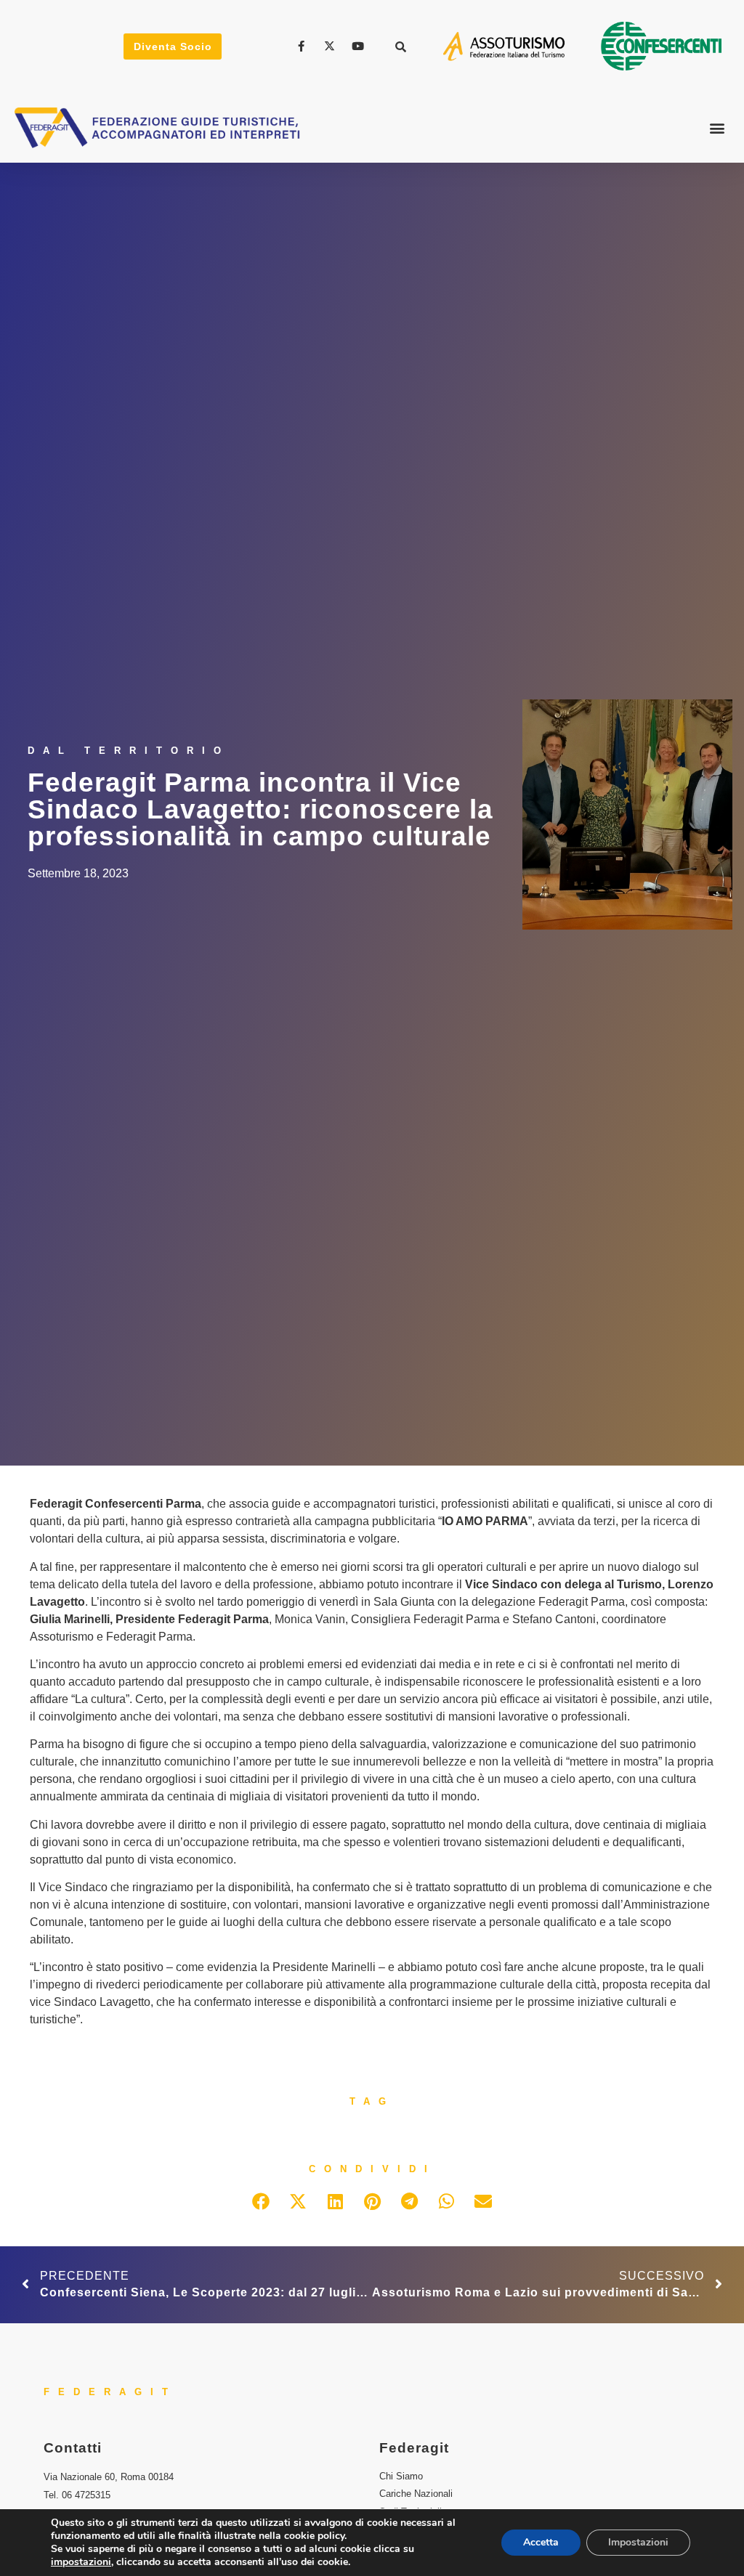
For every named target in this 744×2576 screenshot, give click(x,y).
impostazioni (81, 2562)
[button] (401, 46)
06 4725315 (86, 2495)
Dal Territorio (129, 751)
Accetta (541, 2542)
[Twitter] (331, 46)
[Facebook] (304, 46)
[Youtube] (360, 46)
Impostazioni (638, 2542)
